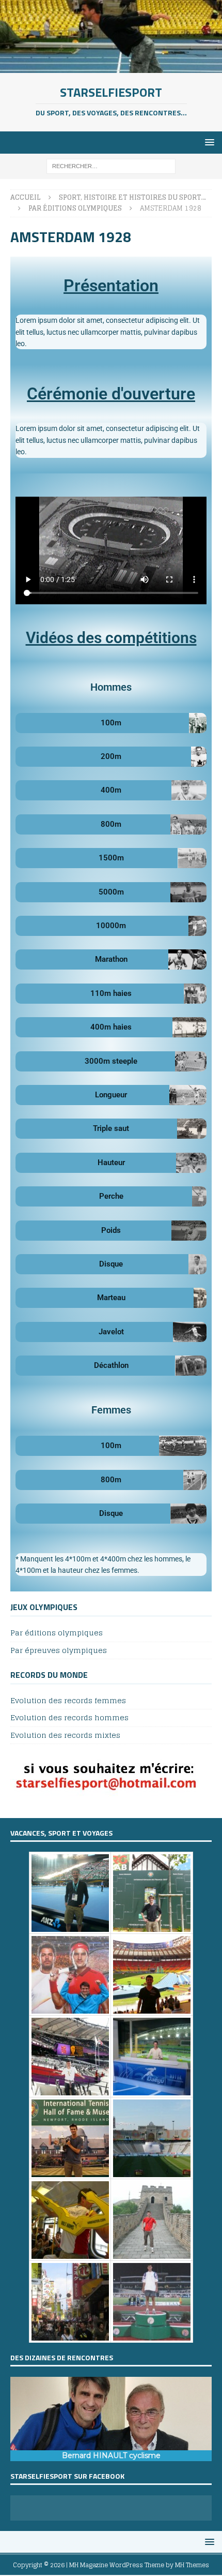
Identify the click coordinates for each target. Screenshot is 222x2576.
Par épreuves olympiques (59, 1650)
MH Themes (192, 2565)
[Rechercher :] (111, 166)
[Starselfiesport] (111, 66)
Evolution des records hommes (69, 1717)
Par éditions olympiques (57, 1633)
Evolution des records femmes (68, 1701)
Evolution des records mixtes (65, 1735)
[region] (111, 2419)
